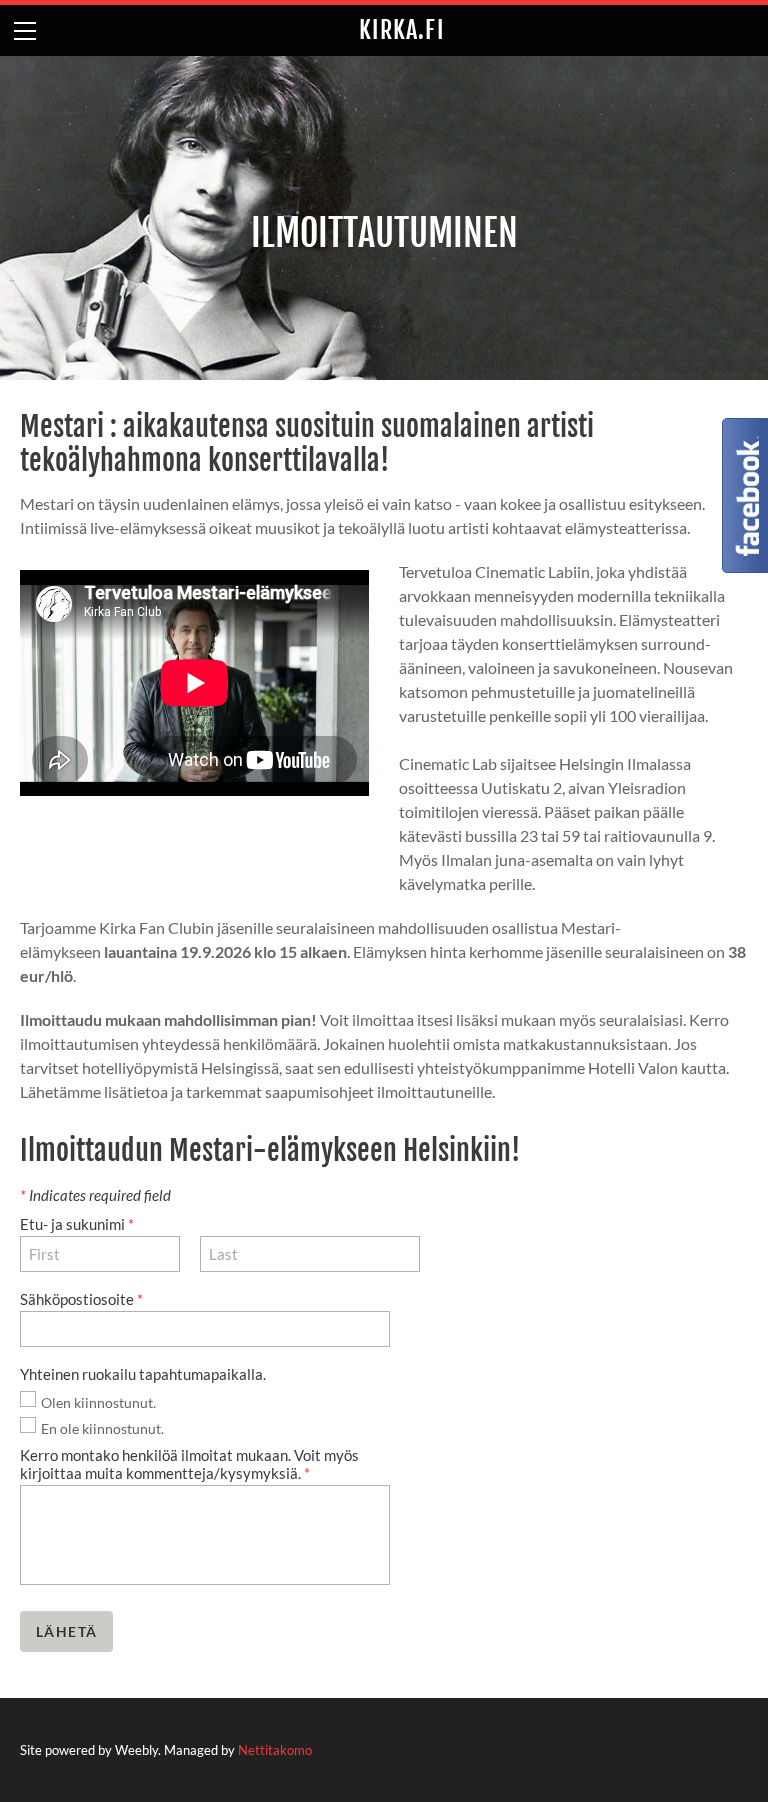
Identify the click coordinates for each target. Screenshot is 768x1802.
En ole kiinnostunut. (102, 1428)
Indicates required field (95, 1195)
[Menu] (25, 30)
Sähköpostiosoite (81, 1299)
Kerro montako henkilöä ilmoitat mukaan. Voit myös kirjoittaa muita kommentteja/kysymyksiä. (189, 1464)
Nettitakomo (275, 1750)
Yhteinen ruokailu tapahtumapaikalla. (144, 1374)
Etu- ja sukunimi (77, 1224)
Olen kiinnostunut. (98, 1402)
